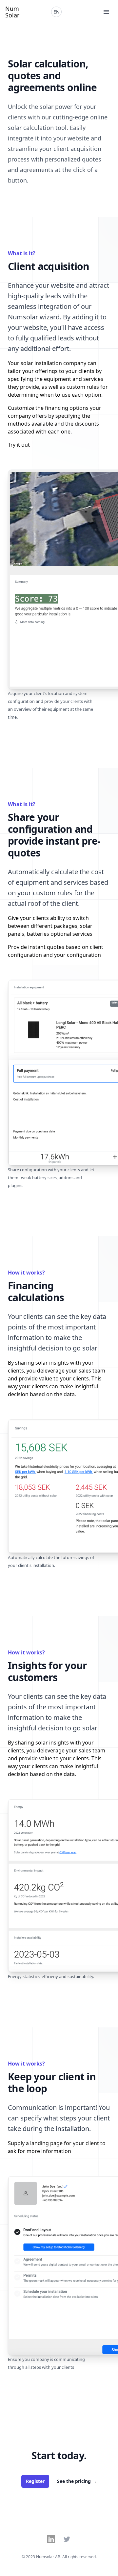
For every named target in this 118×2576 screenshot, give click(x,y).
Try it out (19, 445)
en (57, 12)
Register (35, 2481)
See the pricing (77, 2481)
